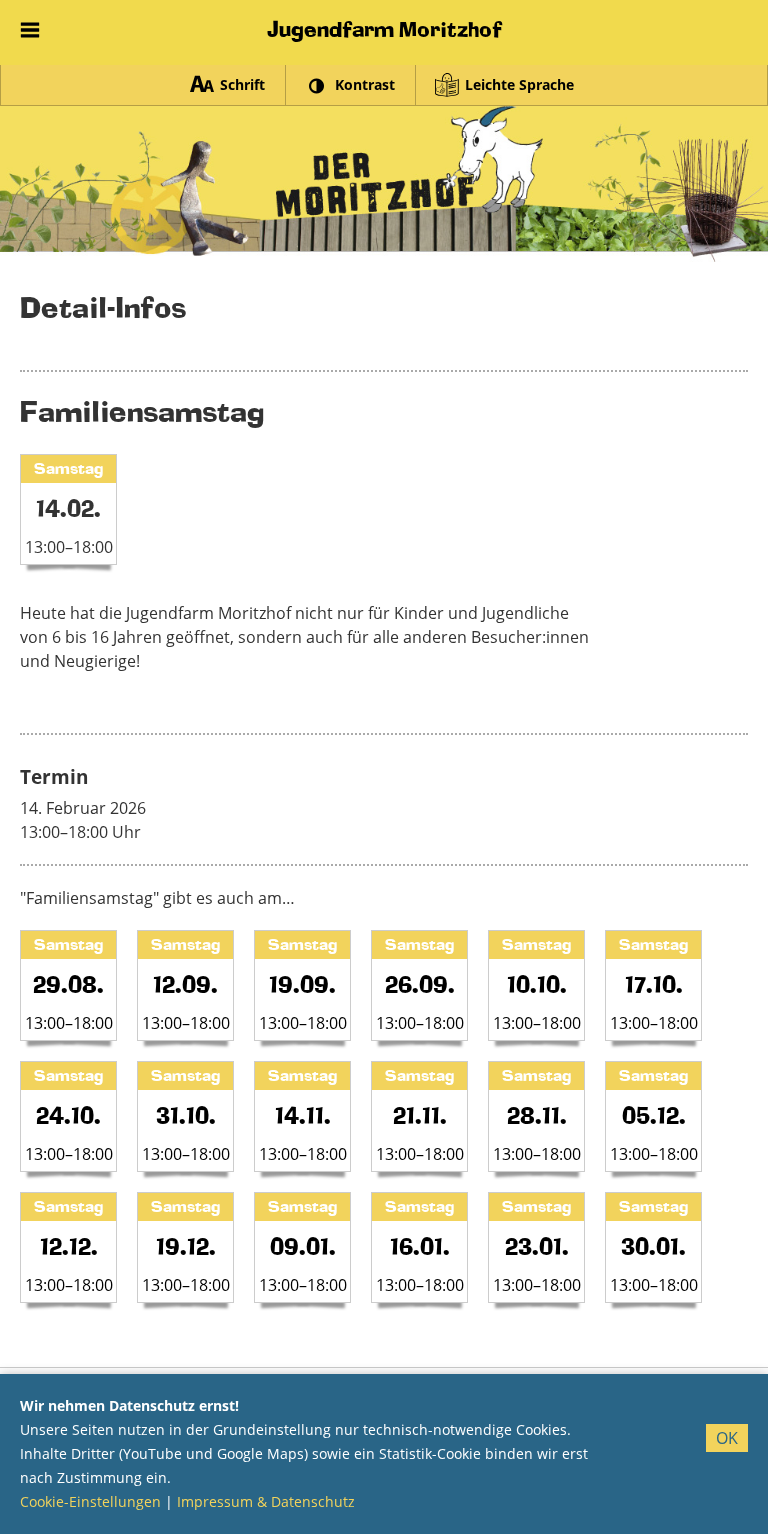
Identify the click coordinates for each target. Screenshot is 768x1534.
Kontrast (365, 84)
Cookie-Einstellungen (90, 1501)
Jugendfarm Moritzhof (384, 29)
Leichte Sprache (519, 84)
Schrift (242, 84)
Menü (30, 25)
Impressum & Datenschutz (266, 1501)
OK (727, 1438)
